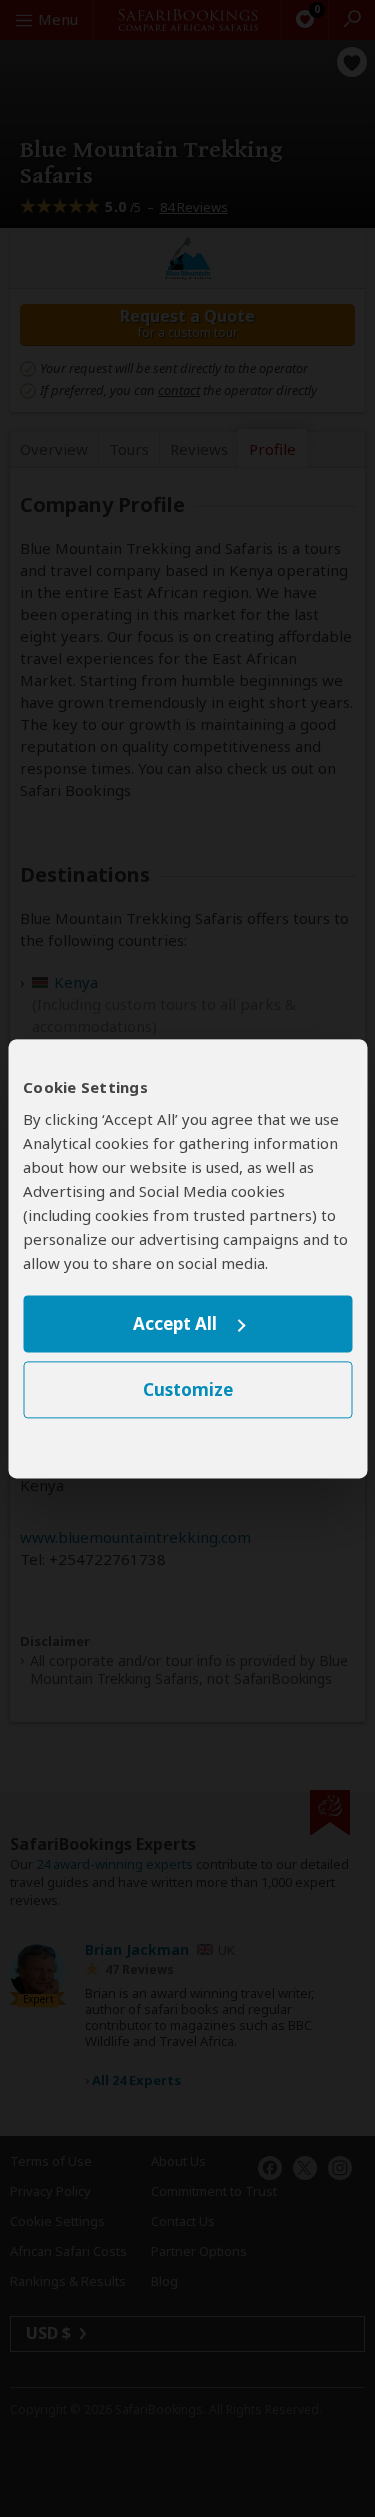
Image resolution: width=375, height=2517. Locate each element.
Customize (188, 1389)
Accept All (175, 1324)
